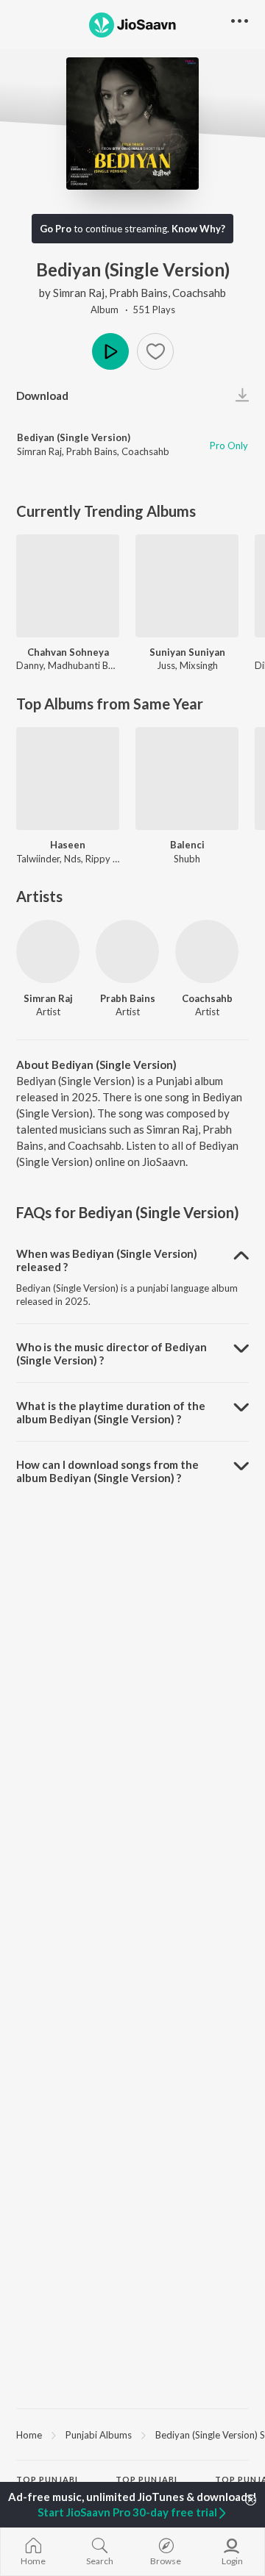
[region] (132, 2434)
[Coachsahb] (207, 951)
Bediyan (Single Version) (74, 437)
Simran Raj (79, 293)
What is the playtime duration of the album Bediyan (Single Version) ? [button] (111, 1412)
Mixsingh (199, 665)
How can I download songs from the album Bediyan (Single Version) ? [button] (107, 1471)
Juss (166, 665)
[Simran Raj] (48, 951)
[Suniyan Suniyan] (187, 586)
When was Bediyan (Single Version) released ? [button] (107, 1260)
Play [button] (110, 351)
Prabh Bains (138, 293)
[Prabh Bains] (127, 951)
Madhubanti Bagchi (89, 665)
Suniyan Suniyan (187, 652)
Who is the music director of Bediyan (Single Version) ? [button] (112, 1353)
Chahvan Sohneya (68, 652)
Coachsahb (199, 293)
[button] (155, 351)
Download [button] (42, 396)
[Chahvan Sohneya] (68, 586)
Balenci (187, 845)
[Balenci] (187, 779)
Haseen (68, 845)
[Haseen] (68, 779)
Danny (30, 665)
